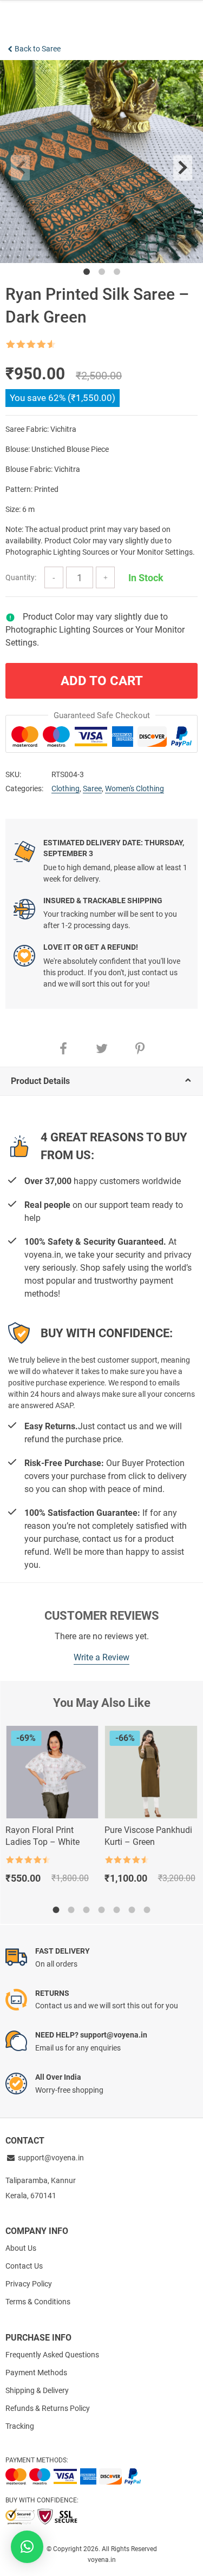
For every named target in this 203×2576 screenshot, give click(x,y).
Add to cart (102, 681)
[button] (27, 2547)
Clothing (66, 788)
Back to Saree (38, 49)
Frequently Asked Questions (52, 2355)
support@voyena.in (51, 2158)
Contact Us (24, 2266)
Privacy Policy (29, 2284)
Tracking (20, 2426)
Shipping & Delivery (37, 2390)
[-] (54, 577)
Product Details (40, 1081)
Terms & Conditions (38, 2302)
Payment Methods (36, 2373)
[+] (105, 577)
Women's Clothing (135, 788)
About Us (21, 2248)
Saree (92, 788)
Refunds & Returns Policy (48, 2408)
